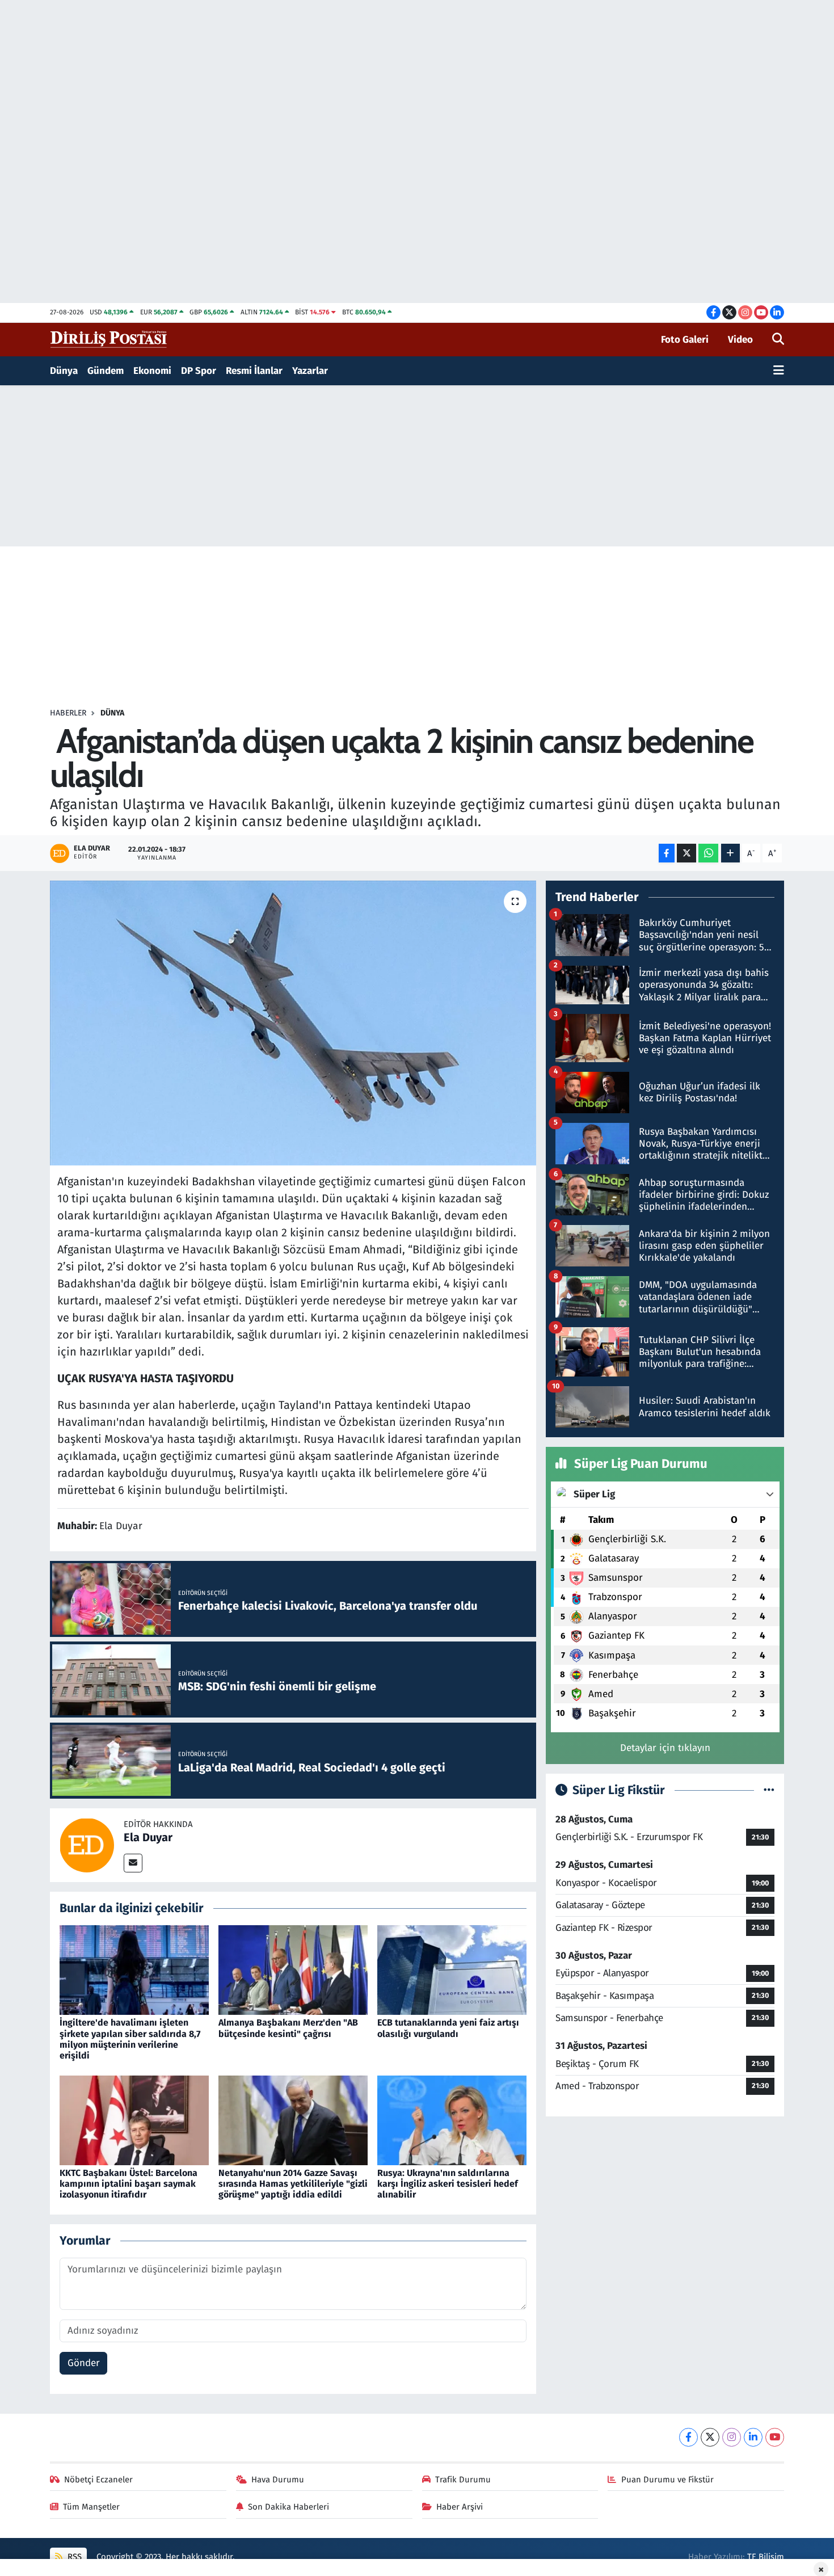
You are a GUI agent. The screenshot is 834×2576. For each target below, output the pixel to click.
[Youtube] (775, 2437)
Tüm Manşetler (91, 2507)
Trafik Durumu (463, 2480)
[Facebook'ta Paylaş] (667, 853)
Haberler (68, 713)
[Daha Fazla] (730, 853)
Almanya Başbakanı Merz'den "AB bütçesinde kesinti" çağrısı (288, 2028)
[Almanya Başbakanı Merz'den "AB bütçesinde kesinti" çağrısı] (293, 1970)
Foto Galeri (685, 340)
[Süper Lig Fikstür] (769, 1790)
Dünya (64, 371)
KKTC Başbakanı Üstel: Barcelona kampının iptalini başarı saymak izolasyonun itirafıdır (129, 2184)
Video (740, 340)
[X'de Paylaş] (686, 853)
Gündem (106, 371)
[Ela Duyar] (87, 1844)
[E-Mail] (133, 1863)
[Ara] (778, 340)
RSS (73, 2557)
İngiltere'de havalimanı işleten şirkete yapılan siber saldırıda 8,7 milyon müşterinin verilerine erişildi (130, 2039)
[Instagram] (732, 2437)
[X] (710, 2437)
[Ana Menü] (779, 371)
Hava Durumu (278, 2480)
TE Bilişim (766, 2557)
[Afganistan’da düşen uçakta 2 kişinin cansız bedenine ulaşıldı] (293, 1023)
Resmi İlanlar (254, 371)
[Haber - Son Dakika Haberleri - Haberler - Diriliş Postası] (109, 339)
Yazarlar (310, 371)
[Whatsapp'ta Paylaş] (708, 853)
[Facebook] (688, 2437)
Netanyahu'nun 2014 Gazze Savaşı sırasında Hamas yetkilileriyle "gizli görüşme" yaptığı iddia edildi (293, 2184)
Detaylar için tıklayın (665, 1748)
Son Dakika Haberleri (288, 2507)
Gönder (84, 2363)
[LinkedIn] (753, 2437)
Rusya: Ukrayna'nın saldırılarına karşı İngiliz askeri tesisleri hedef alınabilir (448, 2184)
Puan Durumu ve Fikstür (667, 2480)
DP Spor (199, 371)
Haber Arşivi (460, 2507)
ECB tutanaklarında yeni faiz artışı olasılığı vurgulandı (448, 2028)
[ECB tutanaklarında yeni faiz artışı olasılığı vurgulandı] (452, 1970)
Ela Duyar (148, 1837)
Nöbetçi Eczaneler (98, 2480)
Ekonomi (152, 371)
